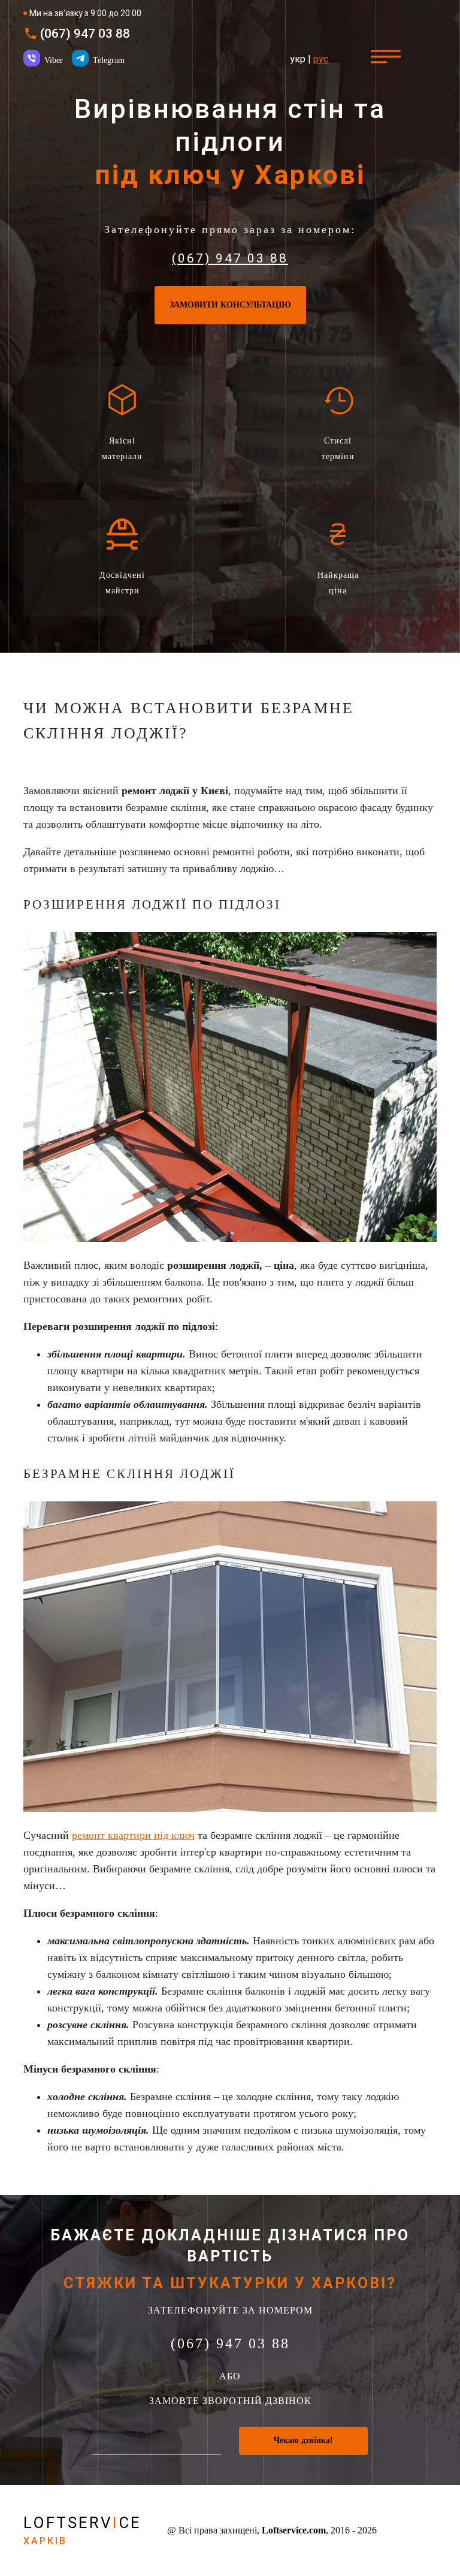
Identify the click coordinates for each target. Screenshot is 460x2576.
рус (321, 59)
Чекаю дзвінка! (303, 2440)
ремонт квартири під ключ (133, 1835)
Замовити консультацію (230, 305)
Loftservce (82, 2530)
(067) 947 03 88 (85, 34)
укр (298, 59)
